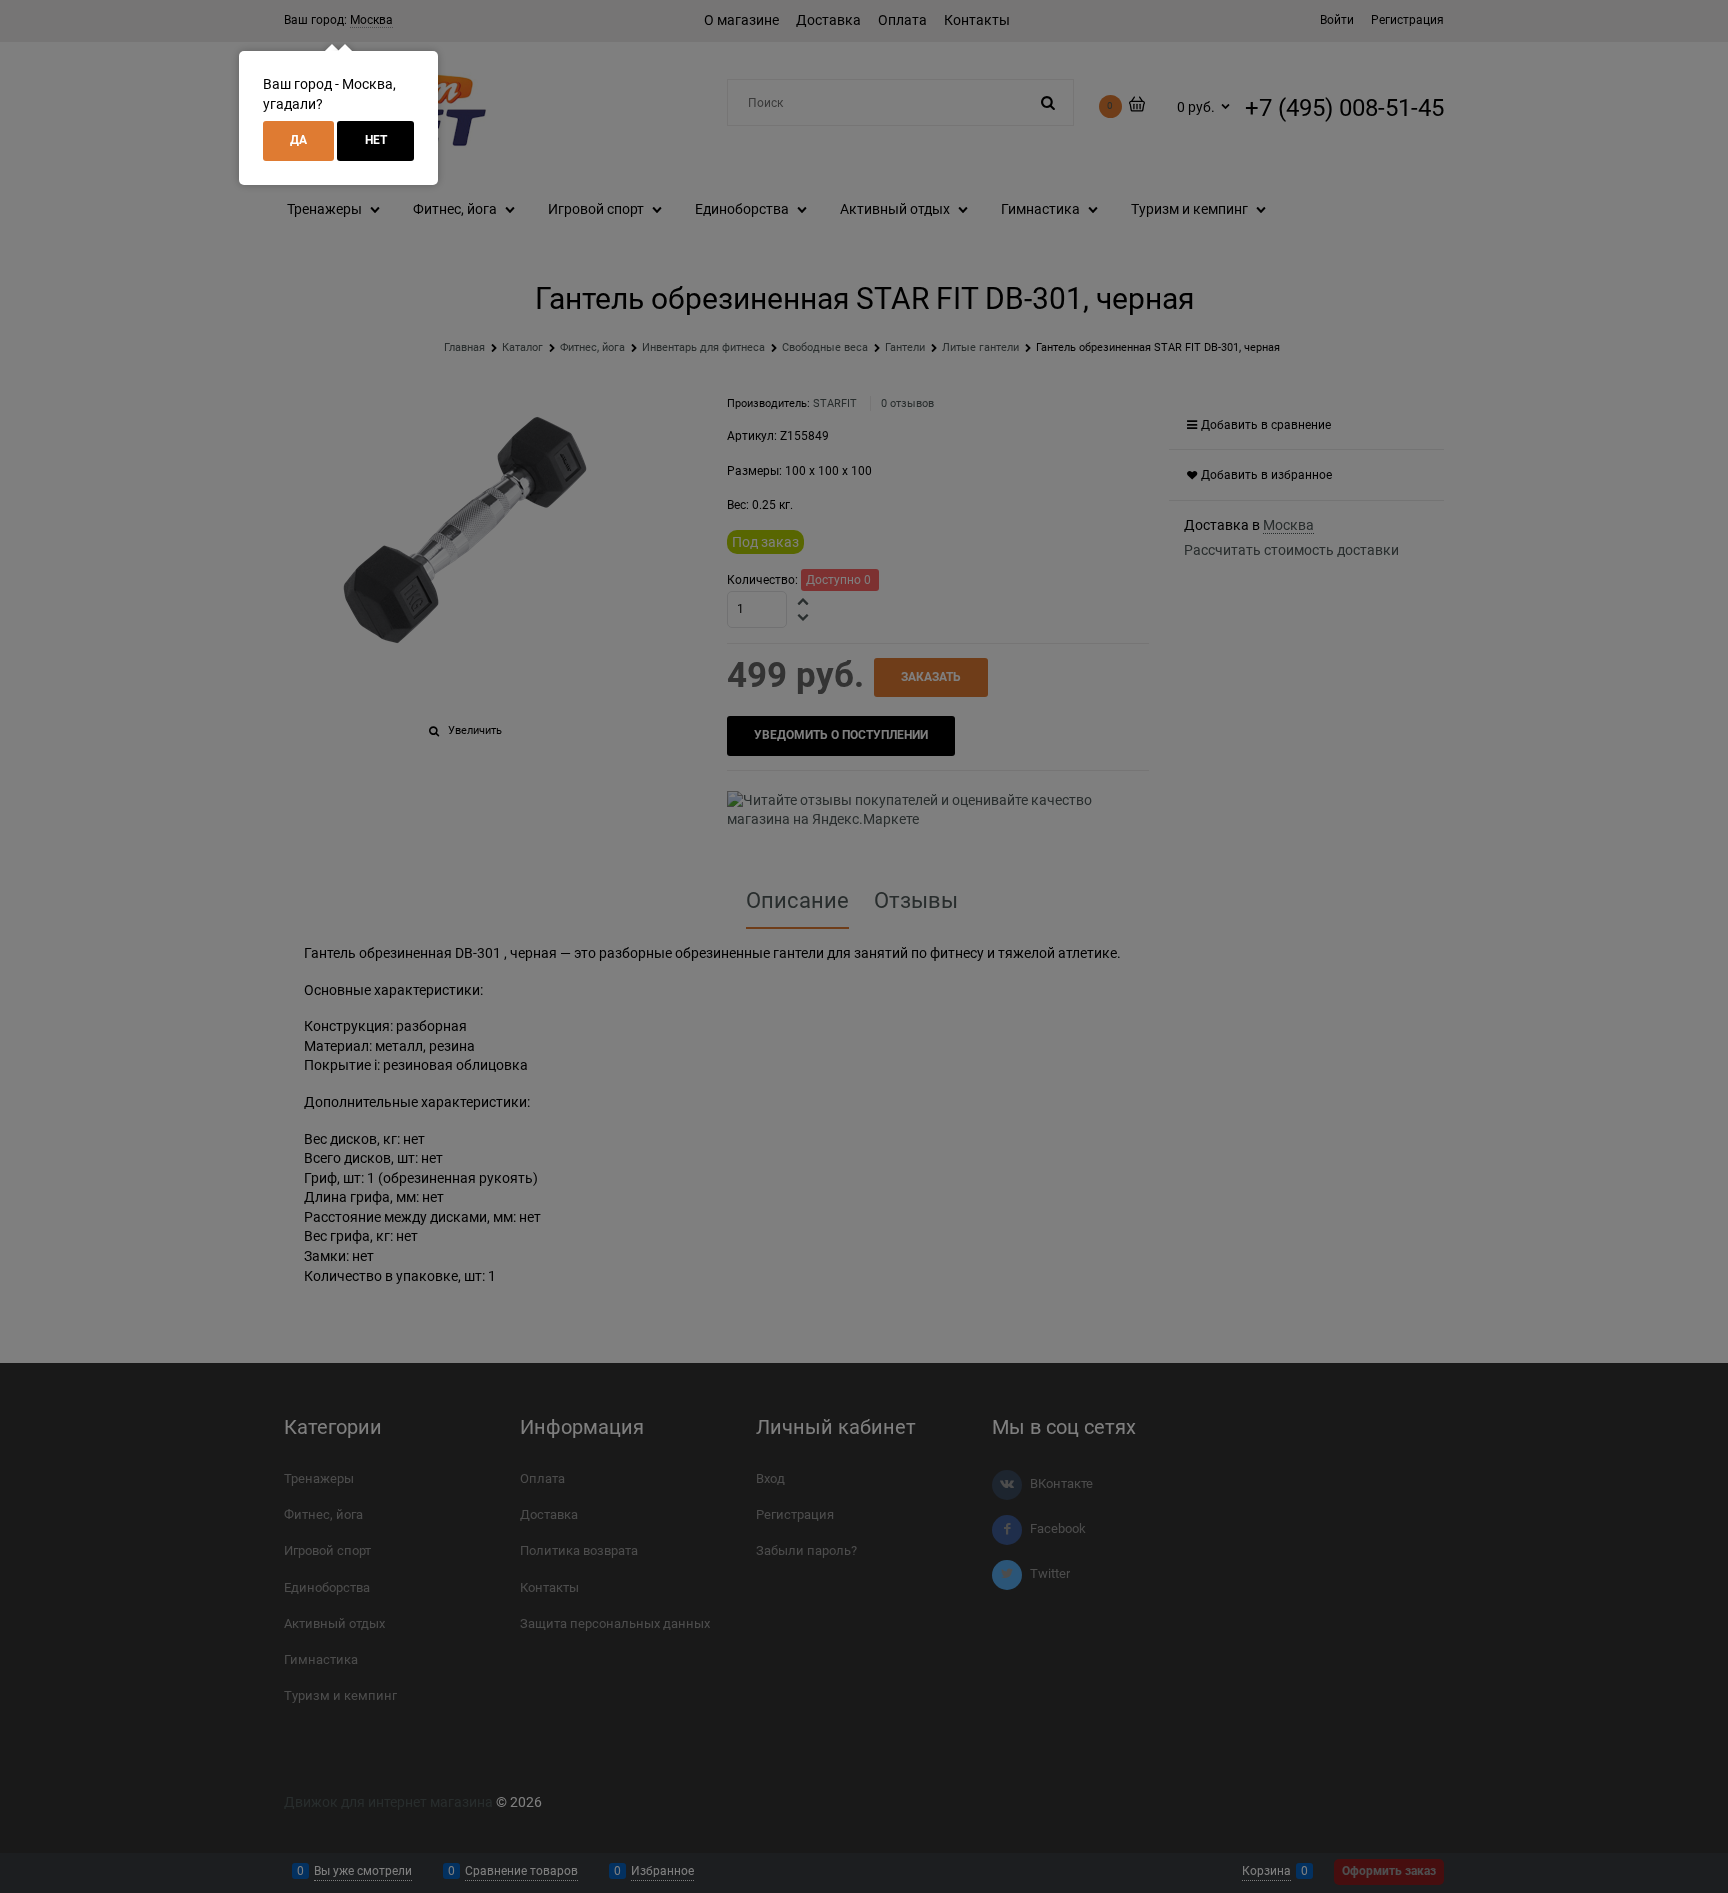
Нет (376, 140)
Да (298, 140)
